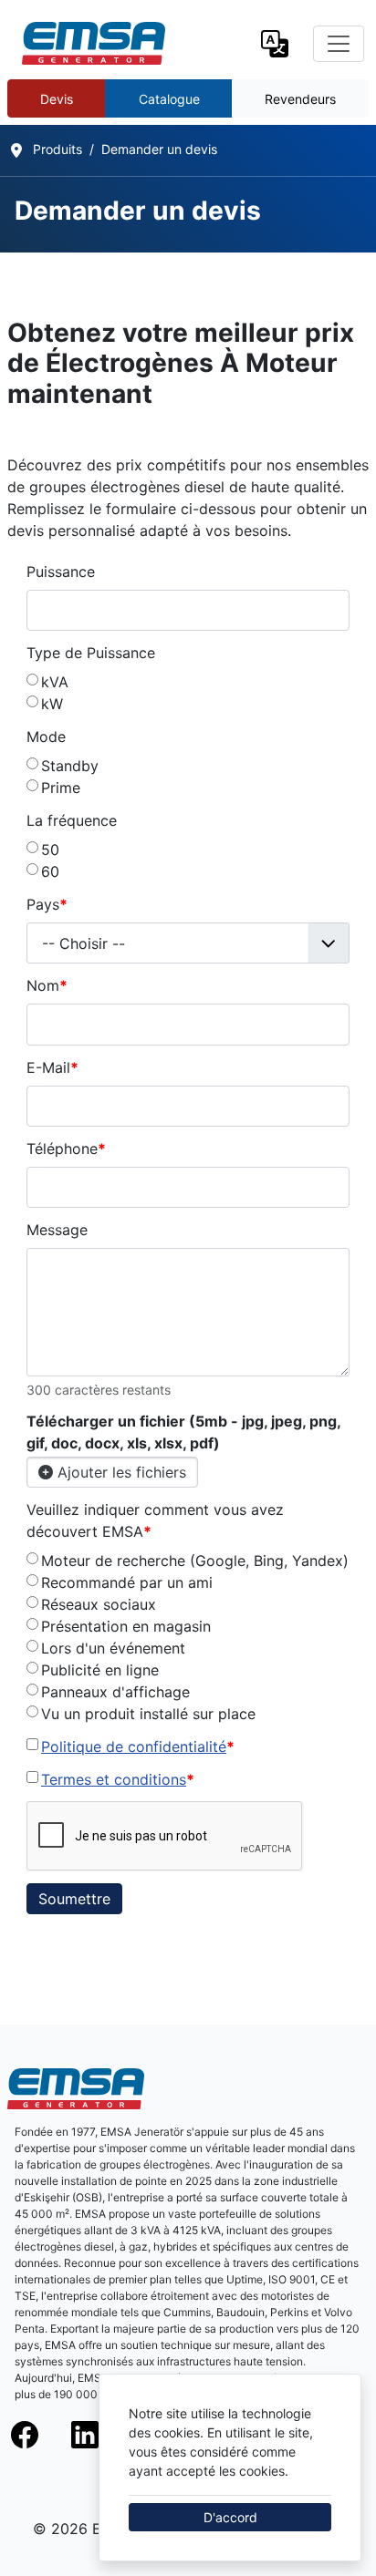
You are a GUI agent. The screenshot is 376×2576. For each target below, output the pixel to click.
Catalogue (169, 99)
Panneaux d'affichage (115, 1692)
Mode (46, 737)
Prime (61, 788)
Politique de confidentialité (134, 1747)
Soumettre (74, 1899)
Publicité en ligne (100, 1670)
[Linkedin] (98, 2435)
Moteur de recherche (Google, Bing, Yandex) (195, 1561)
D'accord (230, 2517)
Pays (47, 904)
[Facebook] (37, 2435)
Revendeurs (300, 99)
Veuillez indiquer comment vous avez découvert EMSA (155, 1520)
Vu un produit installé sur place (148, 1714)
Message (57, 1230)
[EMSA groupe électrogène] (94, 43)
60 (50, 871)
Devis (57, 99)
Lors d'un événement (113, 1648)
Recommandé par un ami (127, 1582)
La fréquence (72, 820)
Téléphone (66, 1149)
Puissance (61, 572)
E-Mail (52, 1067)
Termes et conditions (114, 1779)
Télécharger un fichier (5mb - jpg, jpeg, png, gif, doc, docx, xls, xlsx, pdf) (183, 1432)
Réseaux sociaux (99, 1604)
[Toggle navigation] (339, 44)
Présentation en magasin (126, 1626)
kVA (55, 682)
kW (52, 704)
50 (50, 850)
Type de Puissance (91, 653)
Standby (70, 766)
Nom (47, 985)
